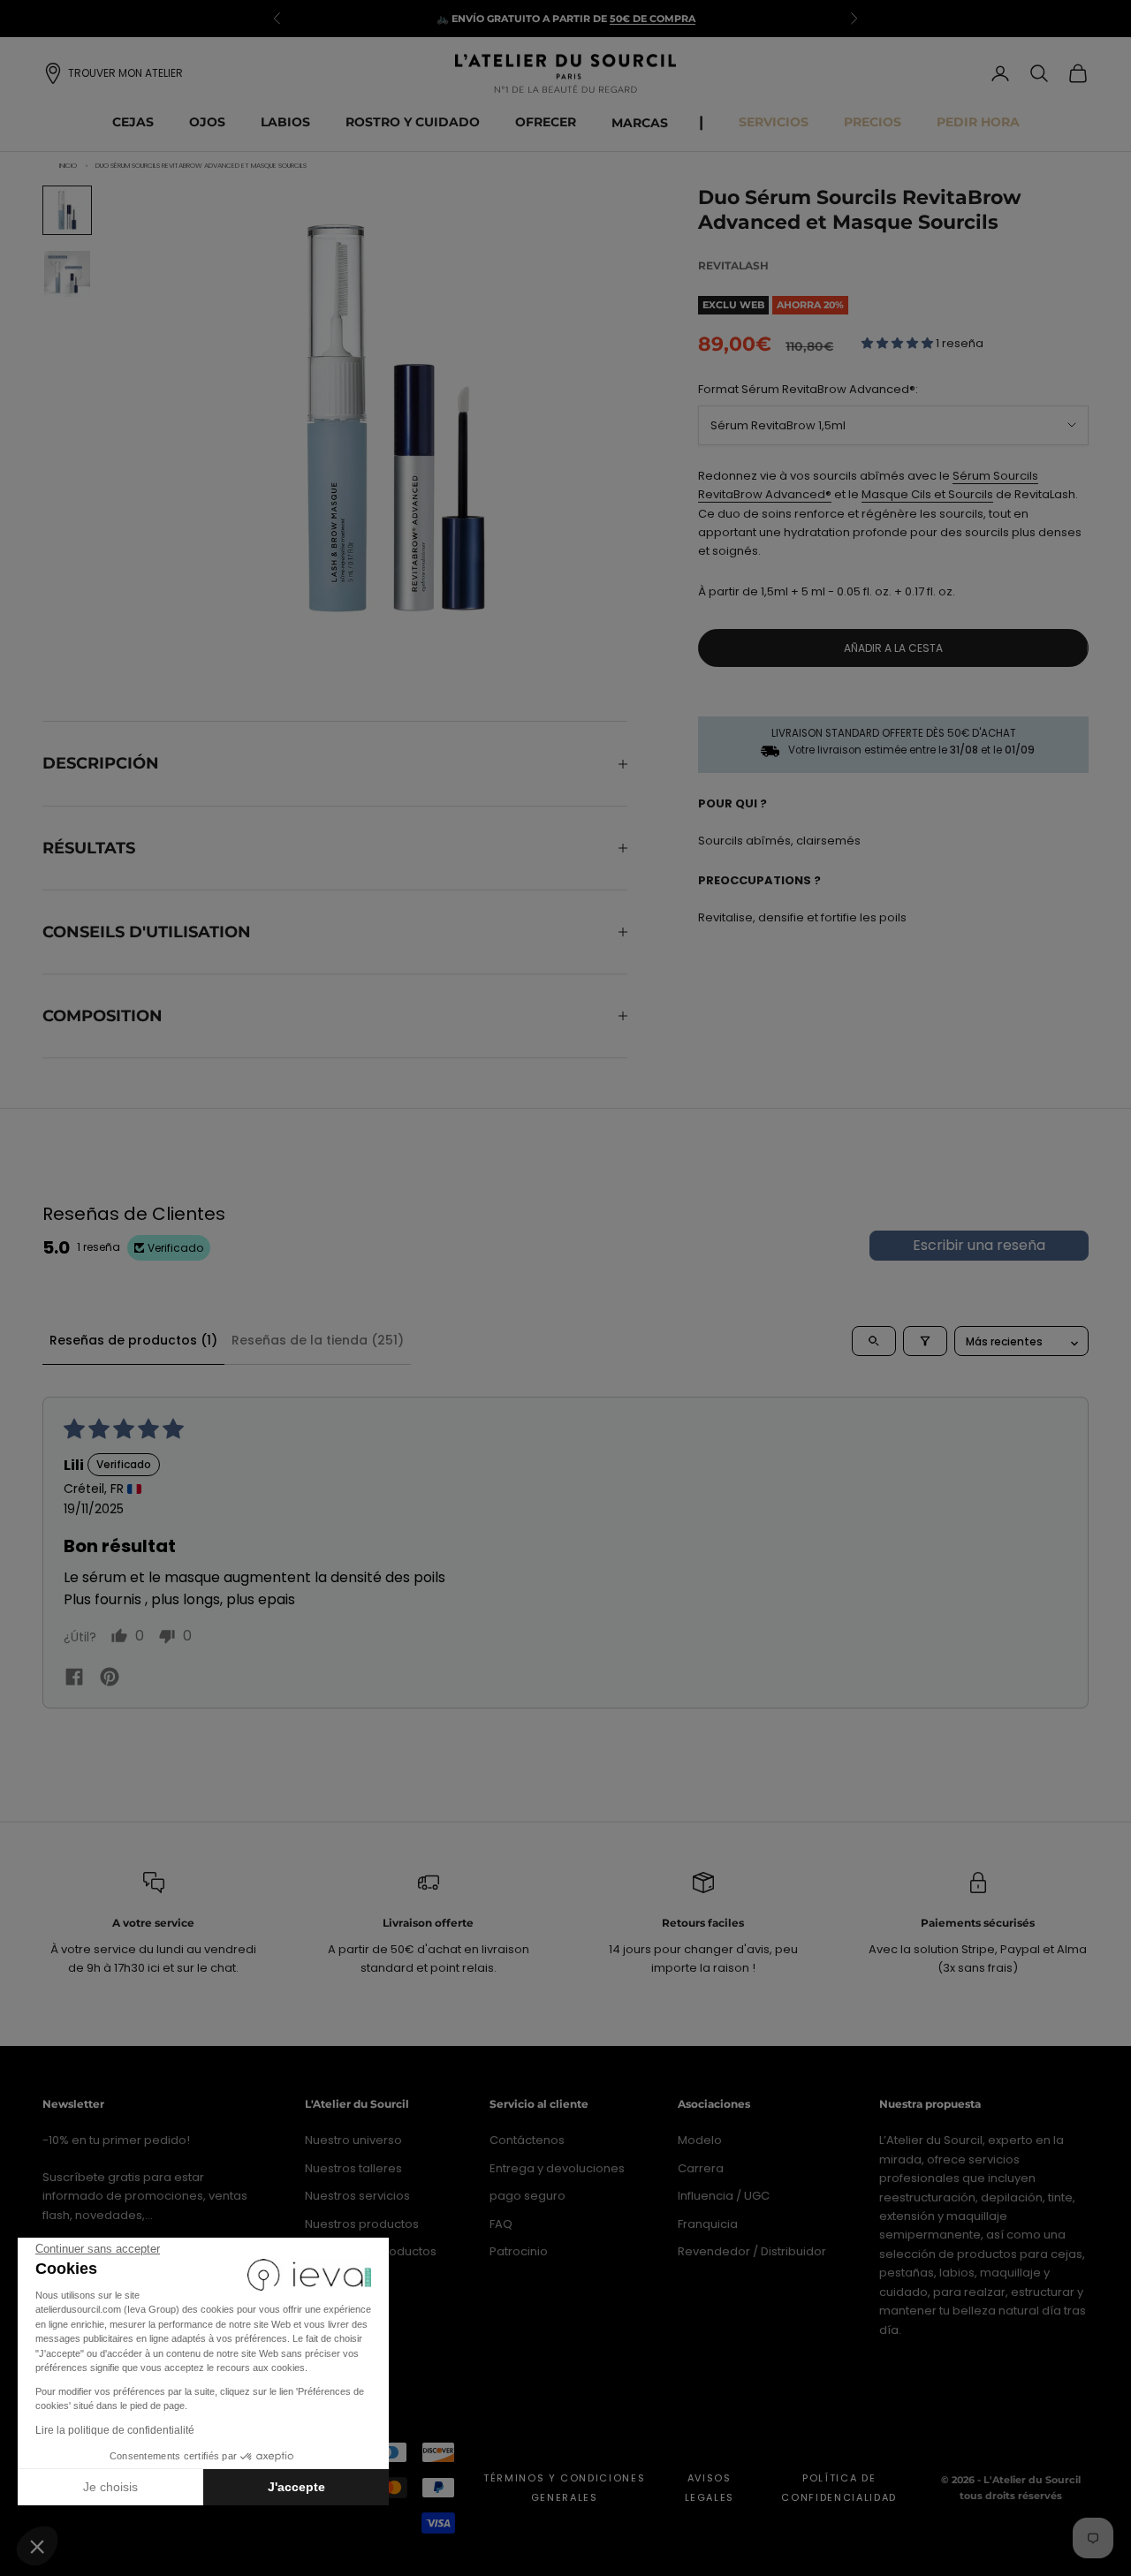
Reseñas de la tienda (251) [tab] (318, 1340)
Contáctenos (527, 2140)
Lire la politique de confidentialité (115, 2430)
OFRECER (546, 122)
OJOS (207, 122)
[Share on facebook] (74, 1677)
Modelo (700, 2140)
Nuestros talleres (353, 2168)
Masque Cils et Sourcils (927, 494)
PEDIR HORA (978, 122)
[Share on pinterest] (110, 1676)
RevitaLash (733, 265)
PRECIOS (873, 122)
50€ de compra (653, 19)
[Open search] (874, 1341)
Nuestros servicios (357, 2196)
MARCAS (640, 123)
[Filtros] (925, 1341)
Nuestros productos (362, 2224)
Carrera (701, 2168)
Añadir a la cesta (893, 648)
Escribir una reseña (979, 1245)
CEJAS (133, 122)
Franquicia (708, 2224)
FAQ (501, 2224)
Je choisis (110, 2487)
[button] (37, 2546)
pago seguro (528, 2196)
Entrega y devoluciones (557, 2168)
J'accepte (296, 2487)
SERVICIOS (774, 122)
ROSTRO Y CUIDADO (413, 122)
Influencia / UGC (724, 2196)
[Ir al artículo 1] (67, 210)
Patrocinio (519, 2251)
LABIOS (285, 122)
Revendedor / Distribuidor (752, 2251)
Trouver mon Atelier (125, 73)
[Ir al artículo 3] (67, 274)
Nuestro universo (353, 2140)
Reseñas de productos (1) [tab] (133, 1340)
